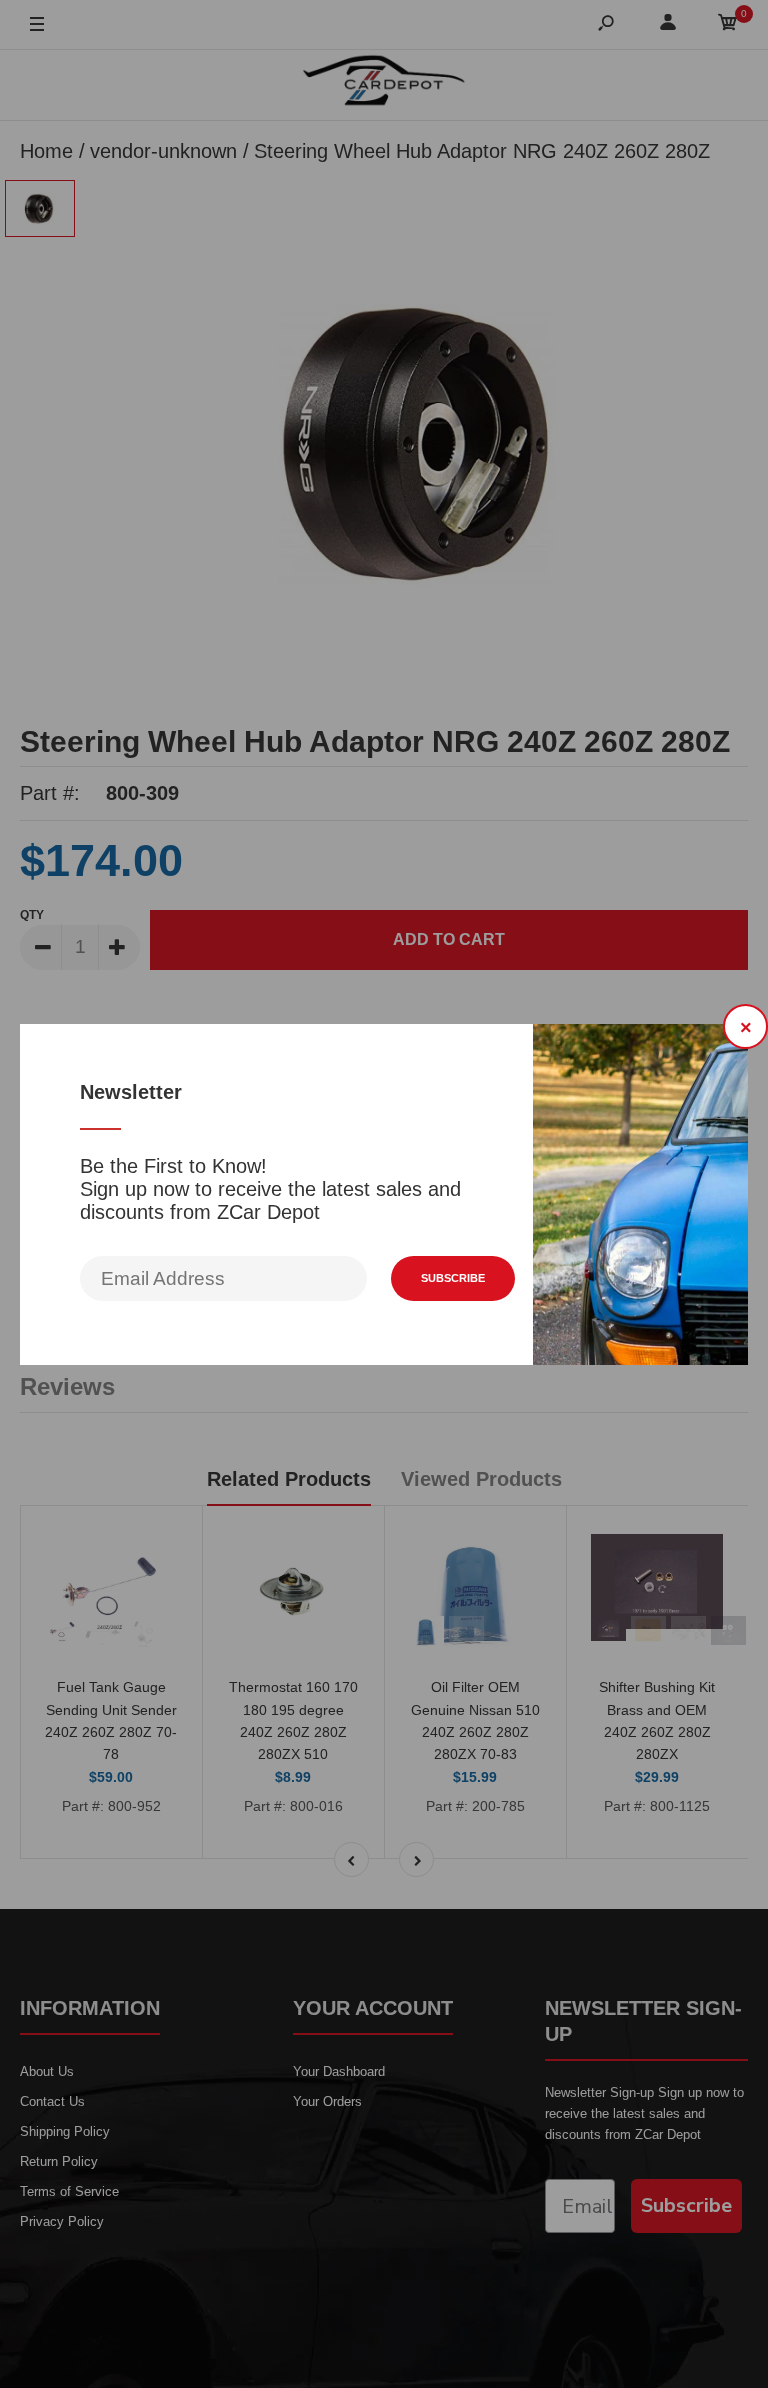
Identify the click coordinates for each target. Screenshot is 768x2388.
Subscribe (453, 1278)
